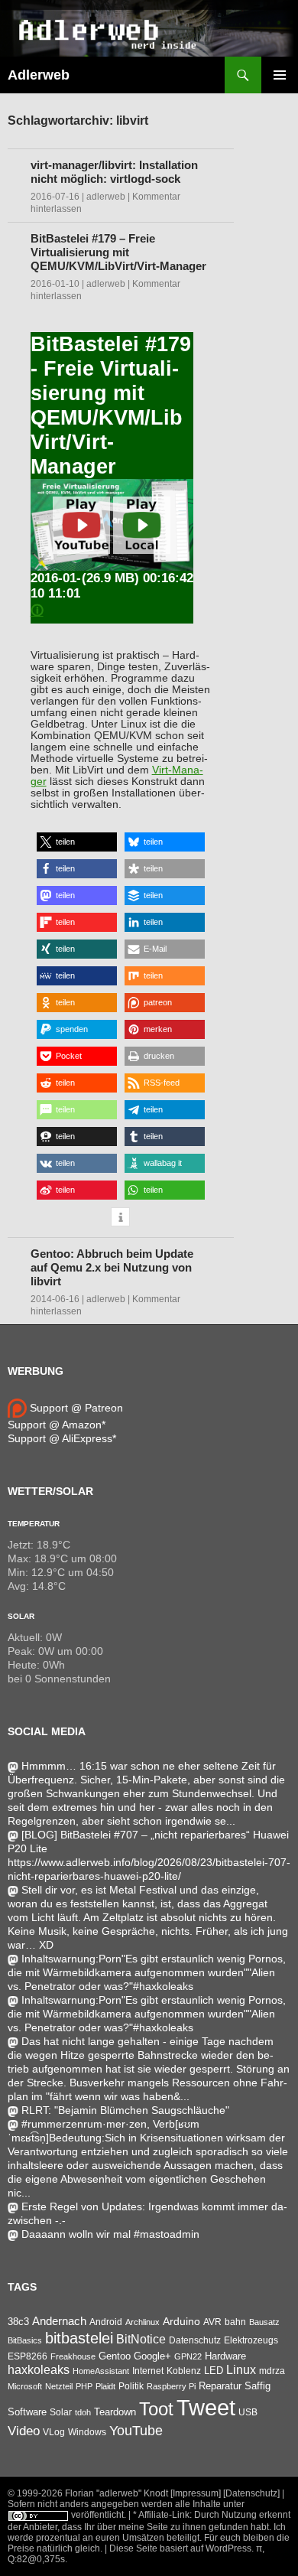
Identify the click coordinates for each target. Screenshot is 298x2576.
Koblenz (184, 2371)
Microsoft (25, 2386)
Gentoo (115, 2356)
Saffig (258, 2386)
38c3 (18, 2322)
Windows (87, 2432)
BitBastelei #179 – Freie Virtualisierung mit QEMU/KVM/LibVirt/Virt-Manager (118, 252)
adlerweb (106, 197)
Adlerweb (39, 75)
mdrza (272, 2371)
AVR (212, 2322)
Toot (156, 2409)
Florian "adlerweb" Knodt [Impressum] (143, 2493)
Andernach (59, 2321)
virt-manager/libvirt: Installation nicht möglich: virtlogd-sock (114, 172)
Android (106, 2322)
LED (214, 2371)
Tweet (206, 2407)
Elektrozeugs (251, 2340)
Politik (131, 2386)
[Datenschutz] (251, 2493)
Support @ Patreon (75, 1408)
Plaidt (105, 2386)
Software (27, 2412)
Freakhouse (73, 2356)
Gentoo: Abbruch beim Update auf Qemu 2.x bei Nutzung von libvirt (112, 1267)
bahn (235, 2322)
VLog (54, 2432)
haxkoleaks (39, 2370)
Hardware (225, 2356)
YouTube (136, 2431)
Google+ (152, 2356)
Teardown (115, 2412)
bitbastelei (79, 2338)
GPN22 (188, 2356)
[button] (77, 842)
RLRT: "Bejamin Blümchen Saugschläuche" (125, 2110)
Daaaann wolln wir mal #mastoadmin (110, 2234)
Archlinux (143, 2322)
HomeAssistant (101, 2371)
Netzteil (59, 2386)
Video (24, 2431)
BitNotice (141, 2339)
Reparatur (220, 2386)
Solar (21, 1616)
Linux (241, 2370)
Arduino (181, 2321)
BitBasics (25, 2340)
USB (248, 2412)
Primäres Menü (280, 75)
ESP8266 (28, 2356)
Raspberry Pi (171, 2386)
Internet (148, 2371)
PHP (84, 2386)
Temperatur (34, 1524)
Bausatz (264, 2322)
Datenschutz (195, 2340)
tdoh (83, 2412)
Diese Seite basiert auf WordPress (180, 2548)
